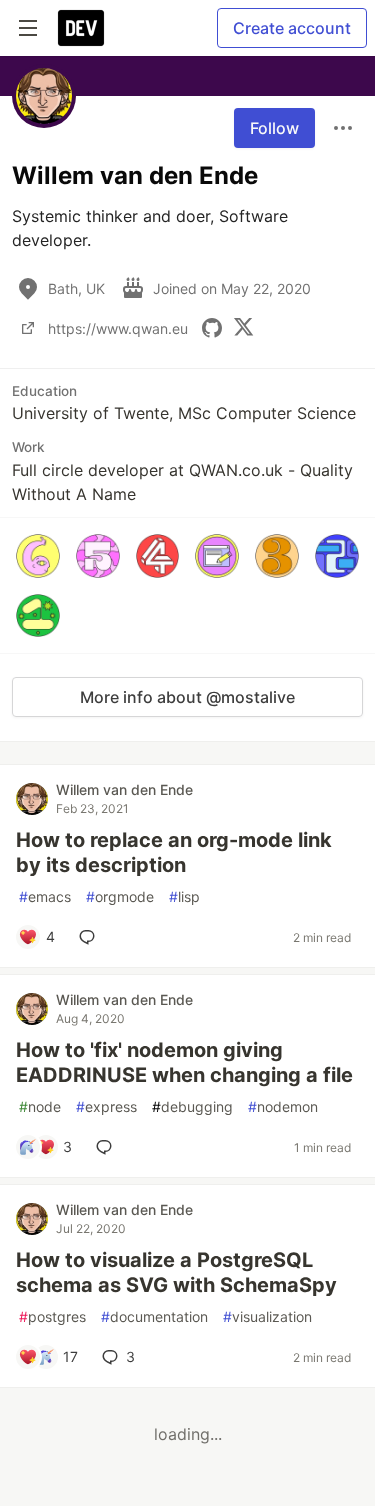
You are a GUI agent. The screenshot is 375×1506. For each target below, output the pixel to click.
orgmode (120, 896)
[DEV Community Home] (81, 28)
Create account (292, 28)
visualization (267, 1316)
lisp (184, 896)
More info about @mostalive (187, 697)
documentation (154, 1316)
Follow (274, 128)
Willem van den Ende (124, 789)
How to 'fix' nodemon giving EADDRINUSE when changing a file (184, 1062)
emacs (45, 896)
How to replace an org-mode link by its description (174, 852)
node (40, 1106)
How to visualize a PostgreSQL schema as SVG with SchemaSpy (176, 1272)
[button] (38, 556)
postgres (52, 1316)
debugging (192, 1106)
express (106, 1106)
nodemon (283, 1106)
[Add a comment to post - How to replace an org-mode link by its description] (91, 937)
